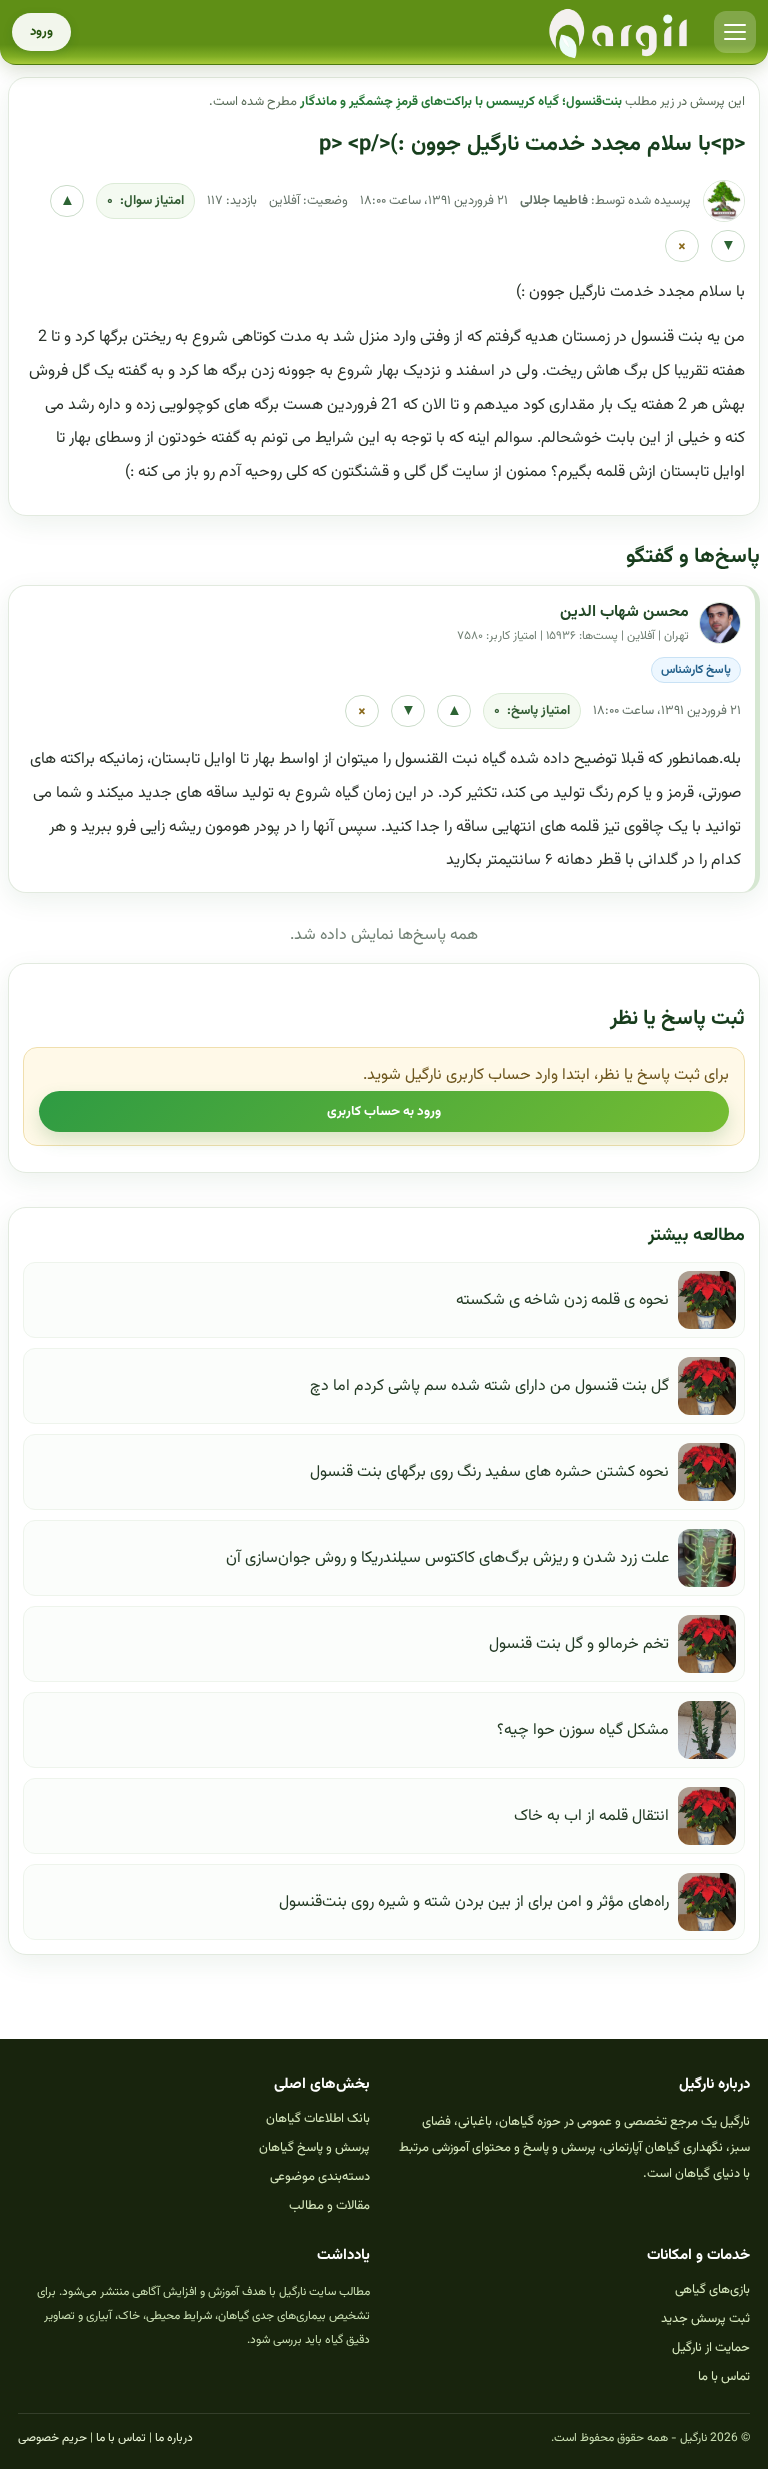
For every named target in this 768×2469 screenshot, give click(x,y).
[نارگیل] (619, 32)
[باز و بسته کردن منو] (735, 32)
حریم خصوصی (52, 2438)
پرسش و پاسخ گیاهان (314, 2148)
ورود (41, 32)
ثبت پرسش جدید (705, 2319)
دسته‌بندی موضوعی (320, 2177)
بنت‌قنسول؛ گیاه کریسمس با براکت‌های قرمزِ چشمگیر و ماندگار (461, 102)
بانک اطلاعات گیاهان (318, 2119)
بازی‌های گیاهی (712, 2290)
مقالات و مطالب (329, 2206)
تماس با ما (724, 2377)
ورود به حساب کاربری (384, 1111)
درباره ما (174, 2438)
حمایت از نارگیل (711, 2348)
